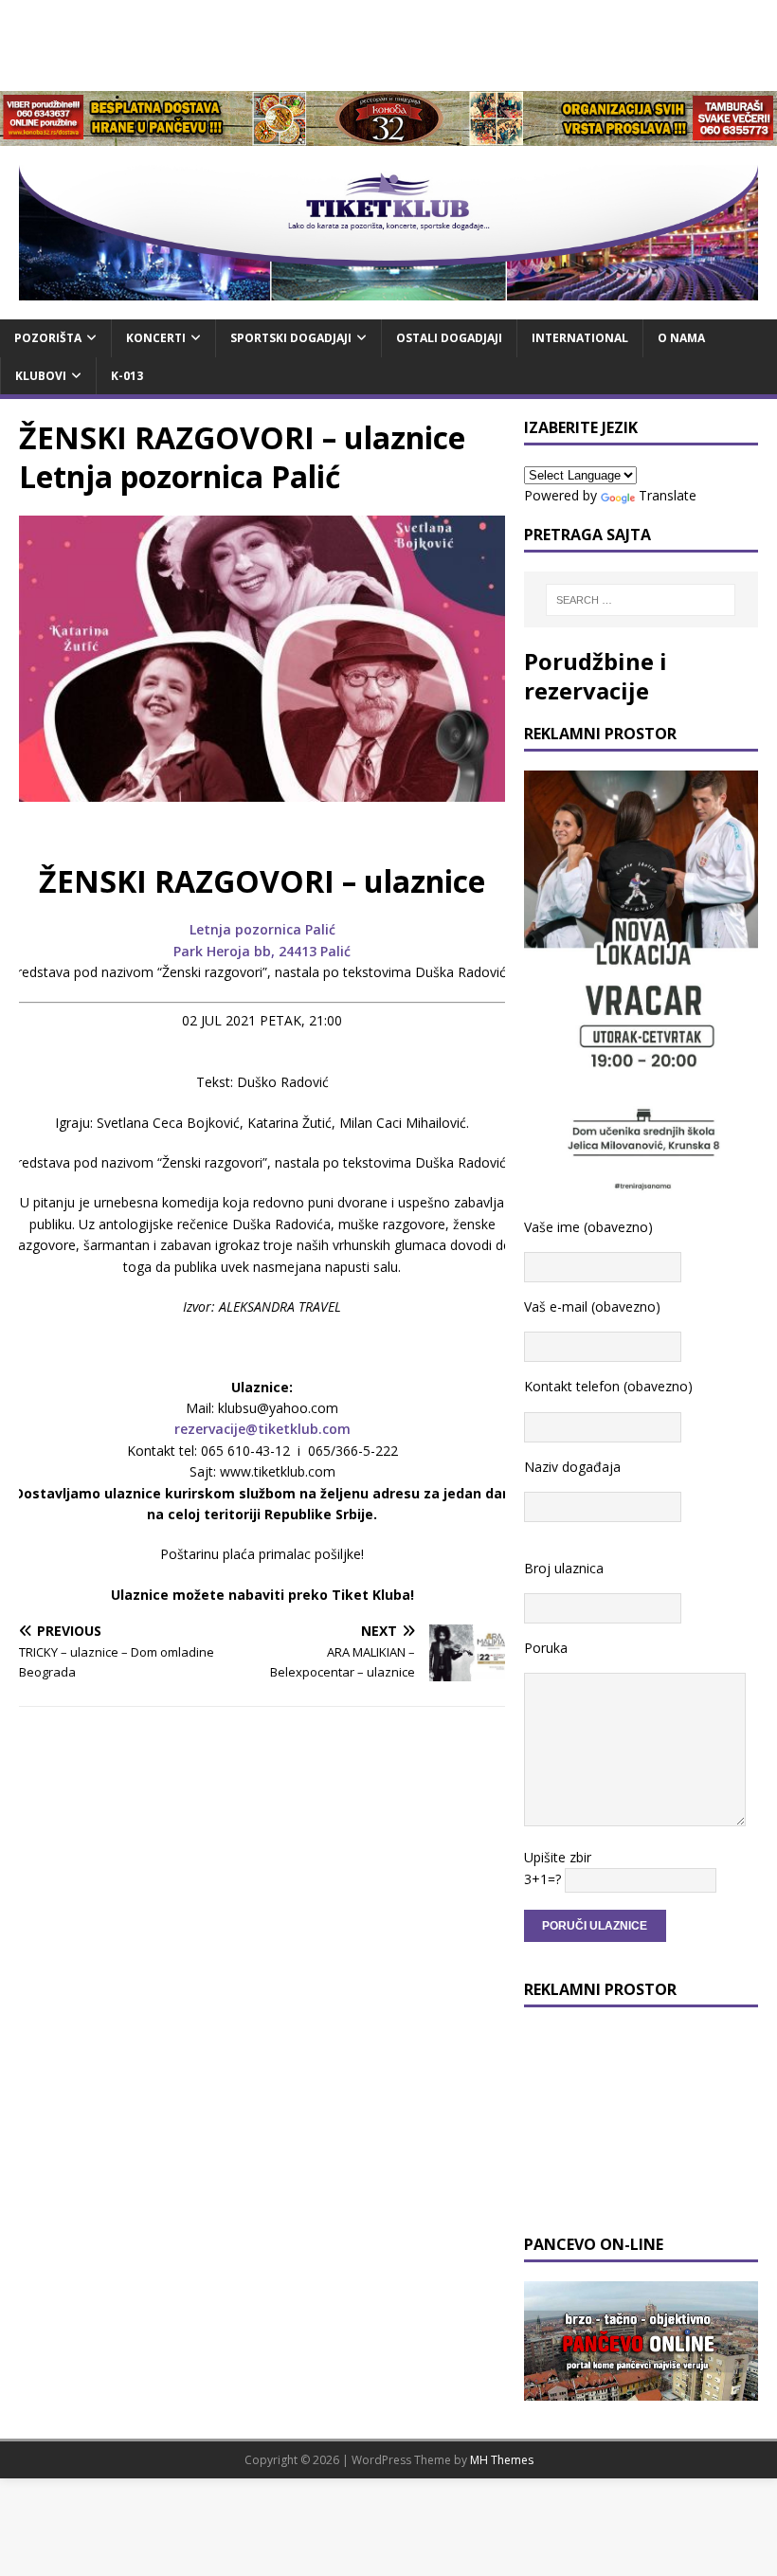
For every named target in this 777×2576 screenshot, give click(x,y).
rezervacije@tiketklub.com (262, 1429)
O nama (681, 338)
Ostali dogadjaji (449, 338)
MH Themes (502, 2460)
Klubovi (41, 376)
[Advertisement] (388, 43)
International (580, 338)
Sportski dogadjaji (291, 338)
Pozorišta (48, 338)
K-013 (127, 376)
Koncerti (156, 338)
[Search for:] (641, 600)
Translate (668, 495)
